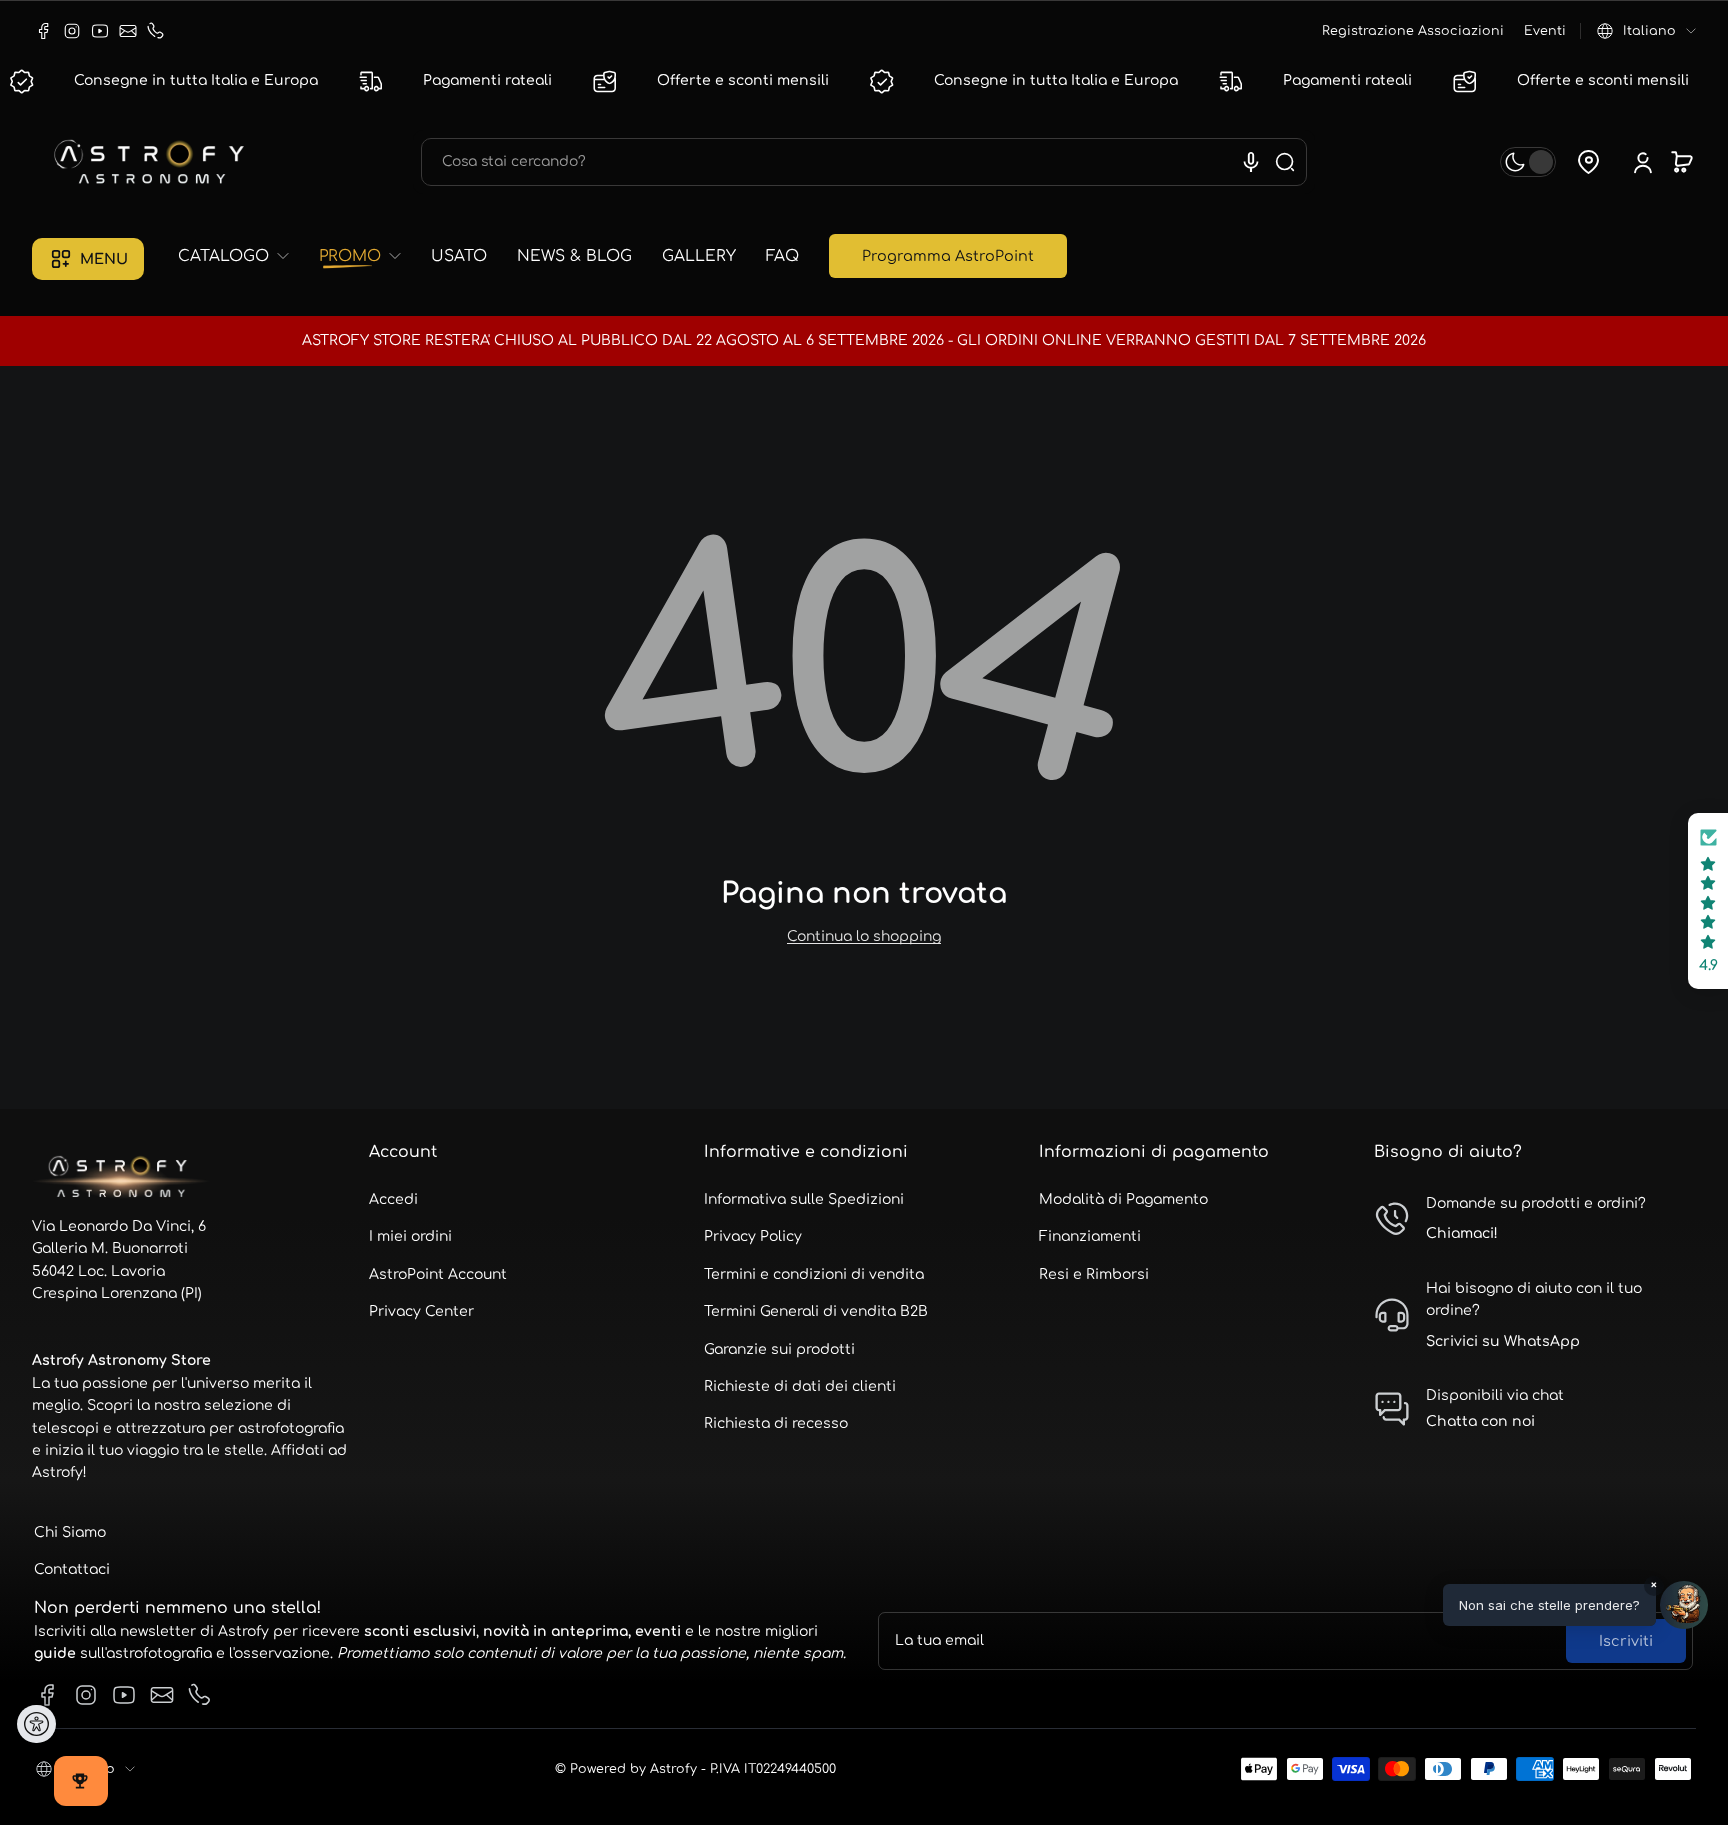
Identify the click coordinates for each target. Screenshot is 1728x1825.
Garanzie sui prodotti (779, 1349)
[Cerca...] (1285, 162)
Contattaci (72, 1569)
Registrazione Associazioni (1413, 31)
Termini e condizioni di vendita (814, 1274)
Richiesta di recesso (776, 1423)
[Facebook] (44, 31)
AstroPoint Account (438, 1274)
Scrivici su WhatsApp (1503, 1341)
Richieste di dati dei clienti (800, 1386)
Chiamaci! (1462, 1233)
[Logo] (152, 162)
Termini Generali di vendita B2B (816, 1311)
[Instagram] (72, 31)
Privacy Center (421, 1311)
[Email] (128, 31)
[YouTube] (100, 31)
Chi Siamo (70, 1532)
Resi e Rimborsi (1094, 1274)
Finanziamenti (1090, 1236)
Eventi (1545, 31)
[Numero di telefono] (156, 31)
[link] (241, 256)
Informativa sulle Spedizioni (804, 1199)
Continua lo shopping (864, 936)
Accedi (393, 1199)
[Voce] (1251, 162)
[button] (1646, 31)
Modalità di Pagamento (1123, 1199)
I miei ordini (410, 1236)
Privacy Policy (753, 1236)
